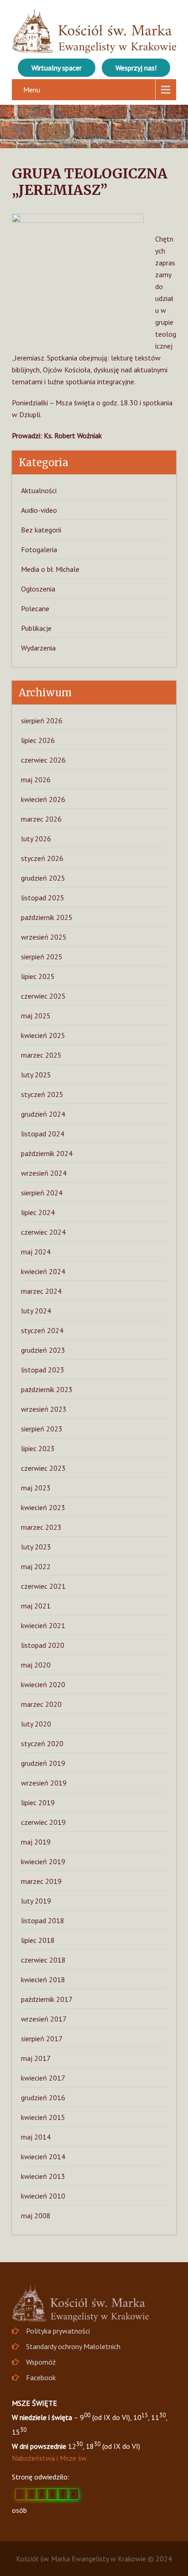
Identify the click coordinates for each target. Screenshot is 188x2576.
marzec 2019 (41, 1881)
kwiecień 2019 (43, 1861)
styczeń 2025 (42, 1094)
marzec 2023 (41, 1527)
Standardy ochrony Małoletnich (73, 2346)
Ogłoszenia (38, 589)
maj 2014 (36, 2137)
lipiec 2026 (38, 740)
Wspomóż (41, 2362)
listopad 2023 (43, 1370)
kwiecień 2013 (43, 2176)
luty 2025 (36, 1075)
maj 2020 (36, 1665)
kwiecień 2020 (43, 1684)
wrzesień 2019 (44, 1783)
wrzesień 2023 (44, 1409)
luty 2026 (36, 839)
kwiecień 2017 (43, 2078)
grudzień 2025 (43, 878)
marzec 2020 (41, 1704)
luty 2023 (36, 1547)
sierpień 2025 (42, 957)
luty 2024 (36, 1311)
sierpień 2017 (42, 2038)
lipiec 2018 (38, 1940)
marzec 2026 (41, 819)
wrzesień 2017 (44, 2019)
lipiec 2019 (38, 1802)
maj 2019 (36, 1842)
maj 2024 (36, 1252)
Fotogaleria (39, 549)
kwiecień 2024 (43, 1271)
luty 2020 (36, 1724)
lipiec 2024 (38, 1212)
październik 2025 (47, 917)
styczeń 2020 (42, 1743)
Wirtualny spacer (57, 68)
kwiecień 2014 (43, 2157)
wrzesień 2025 (44, 937)
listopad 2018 (43, 1920)
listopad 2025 (43, 898)
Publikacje (36, 628)
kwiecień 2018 (43, 1979)
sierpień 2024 (42, 1193)
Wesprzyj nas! (136, 68)
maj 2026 (36, 780)
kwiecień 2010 (43, 2196)
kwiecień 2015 (43, 2117)
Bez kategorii (41, 530)
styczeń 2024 (42, 1330)
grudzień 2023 (43, 1350)
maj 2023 (36, 1488)
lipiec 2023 (38, 1448)
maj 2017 (36, 2058)
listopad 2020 (43, 1645)
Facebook (41, 2377)
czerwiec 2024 (43, 1232)
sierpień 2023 (42, 1429)
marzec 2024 (41, 1291)
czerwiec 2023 (43, 1468)
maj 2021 (36, 1606)
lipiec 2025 (38, 976)
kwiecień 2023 (43, 1507)
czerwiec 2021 (43, 1586)
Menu (32, 90)
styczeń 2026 (42, 858)
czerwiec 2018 (43, 1960)
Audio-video (39, 510)
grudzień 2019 (43, 1763)
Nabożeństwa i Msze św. (50, 2458)
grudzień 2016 (43, 2097)
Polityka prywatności (58, 2331)
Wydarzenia (38, 648)
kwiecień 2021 (43, 1625)
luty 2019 (36, 1901)
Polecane (35, 608)
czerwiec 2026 (43, 760)
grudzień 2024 (43, 1114)
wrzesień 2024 (44, 1173)
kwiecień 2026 (43, 799)
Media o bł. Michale (50, 569)
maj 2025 (36, 1016)
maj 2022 (36, 1566)
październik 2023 (47, 1389)
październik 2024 (47, 1153)
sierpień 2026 (42, 721)
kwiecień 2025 (43, 1035)
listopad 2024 (43, 1134)
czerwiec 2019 (43, 1822)
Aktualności (39, 490)
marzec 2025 (41, 1055)
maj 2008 (36, 2216)
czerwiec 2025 (43, 996)
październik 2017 (47, 1999)
